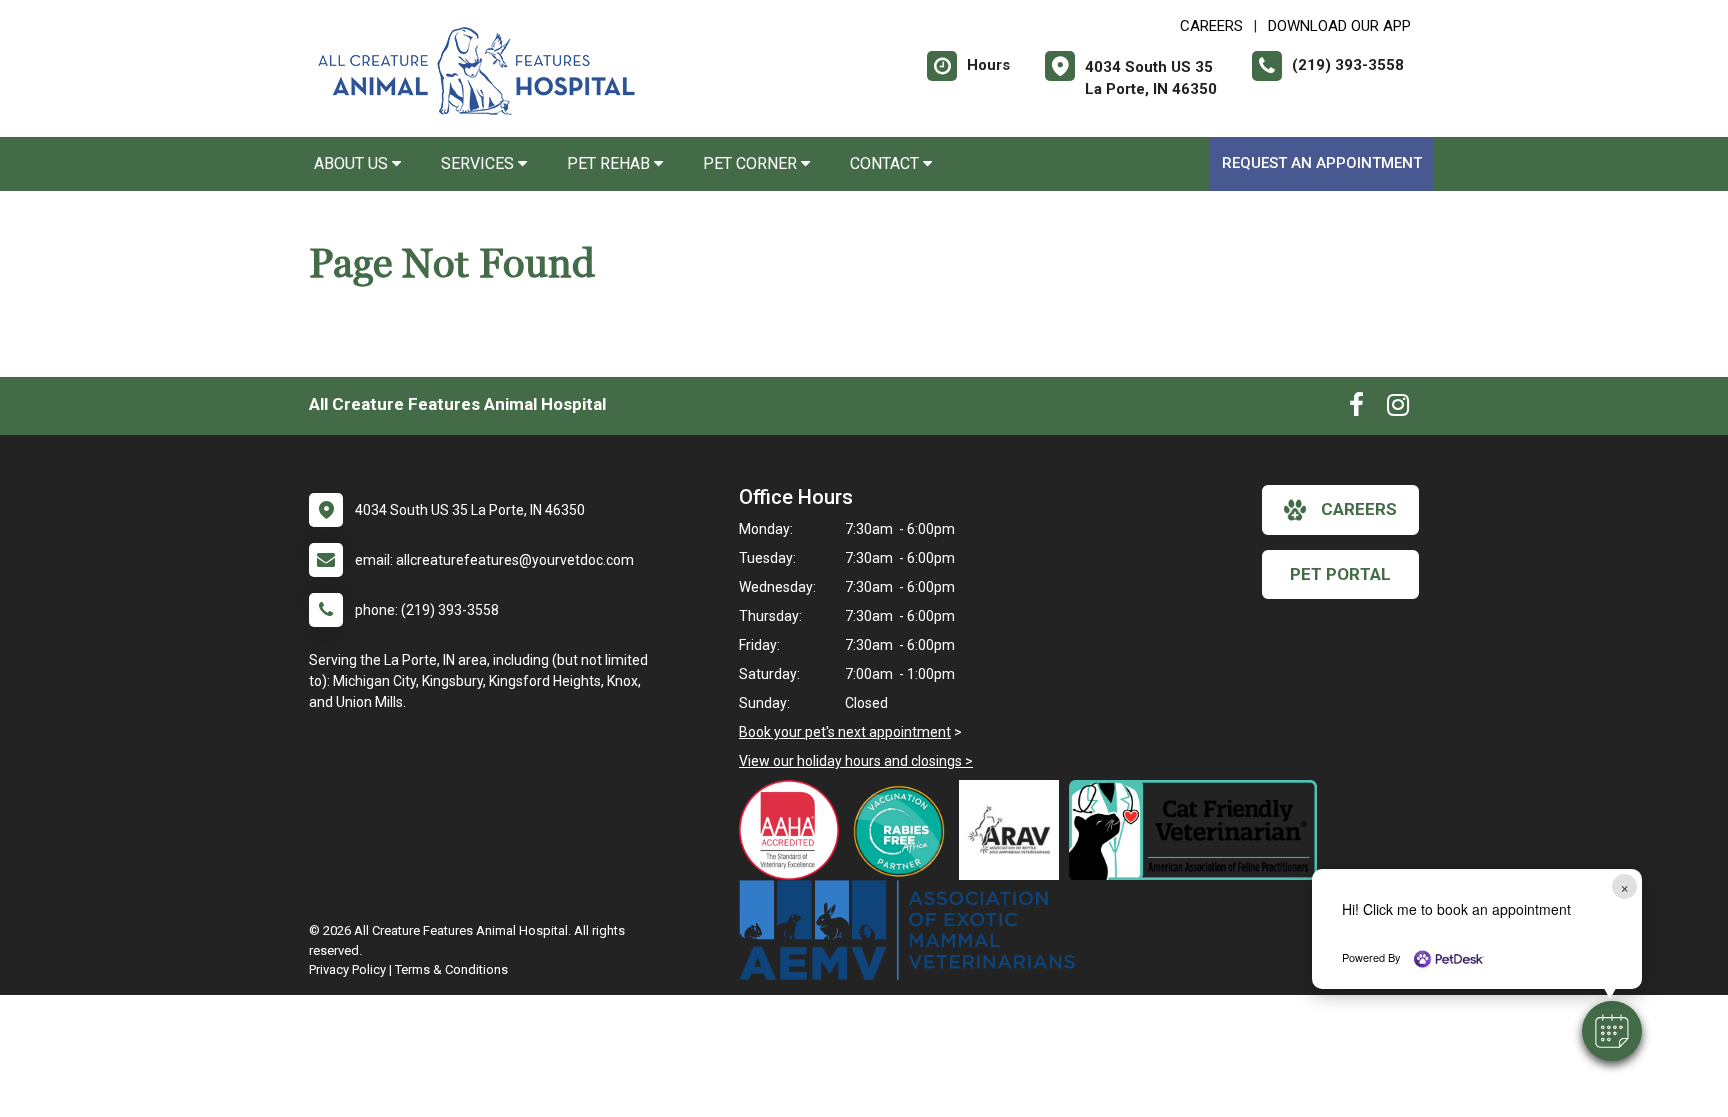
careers (1359, 509)
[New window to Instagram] (1398, 409)
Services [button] (479, 163)
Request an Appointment (1322, 163)
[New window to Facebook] (1356, 409)
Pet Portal (1340, 574)
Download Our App (1339, 26)
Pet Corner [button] (752, 163)
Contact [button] (886, 163)
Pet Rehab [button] (610, 163)
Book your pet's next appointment (845, 732)
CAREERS (1211, 26)
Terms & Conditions (451, 969)
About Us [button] (353, 163)
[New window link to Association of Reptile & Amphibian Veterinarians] (1014, 830)
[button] (1612, 1031)
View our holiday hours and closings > (856, 761)
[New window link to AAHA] (794, 830)
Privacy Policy (347, 969)
